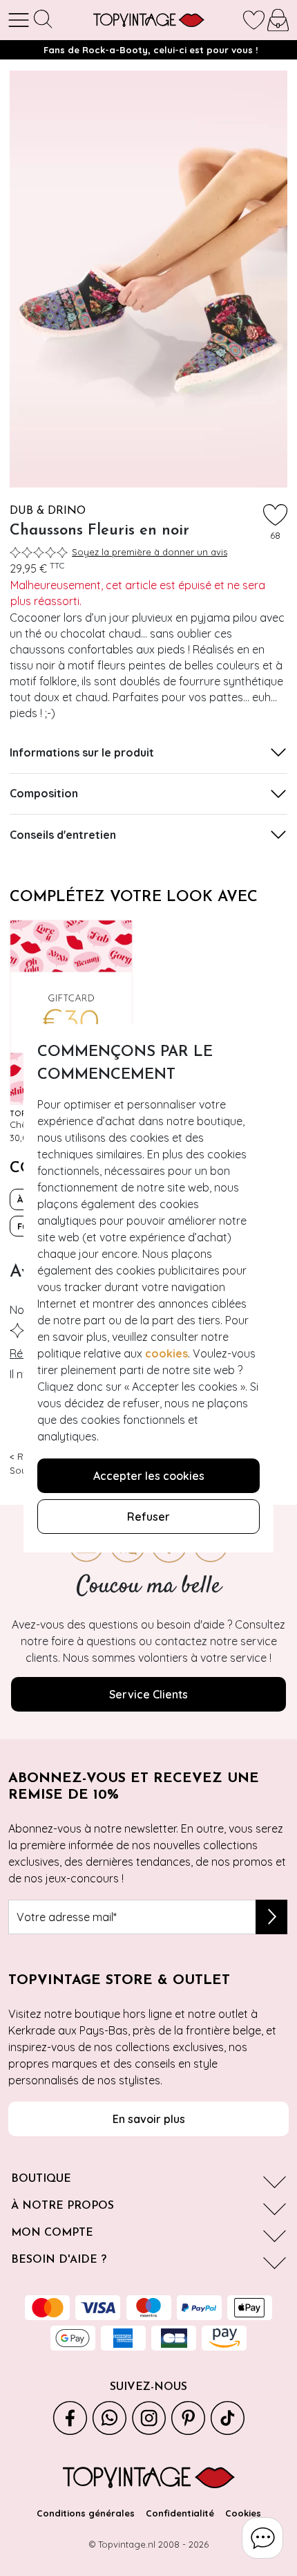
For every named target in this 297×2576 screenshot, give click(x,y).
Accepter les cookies (149, 1476)
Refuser (148, 1517)
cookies (166, 1353)
